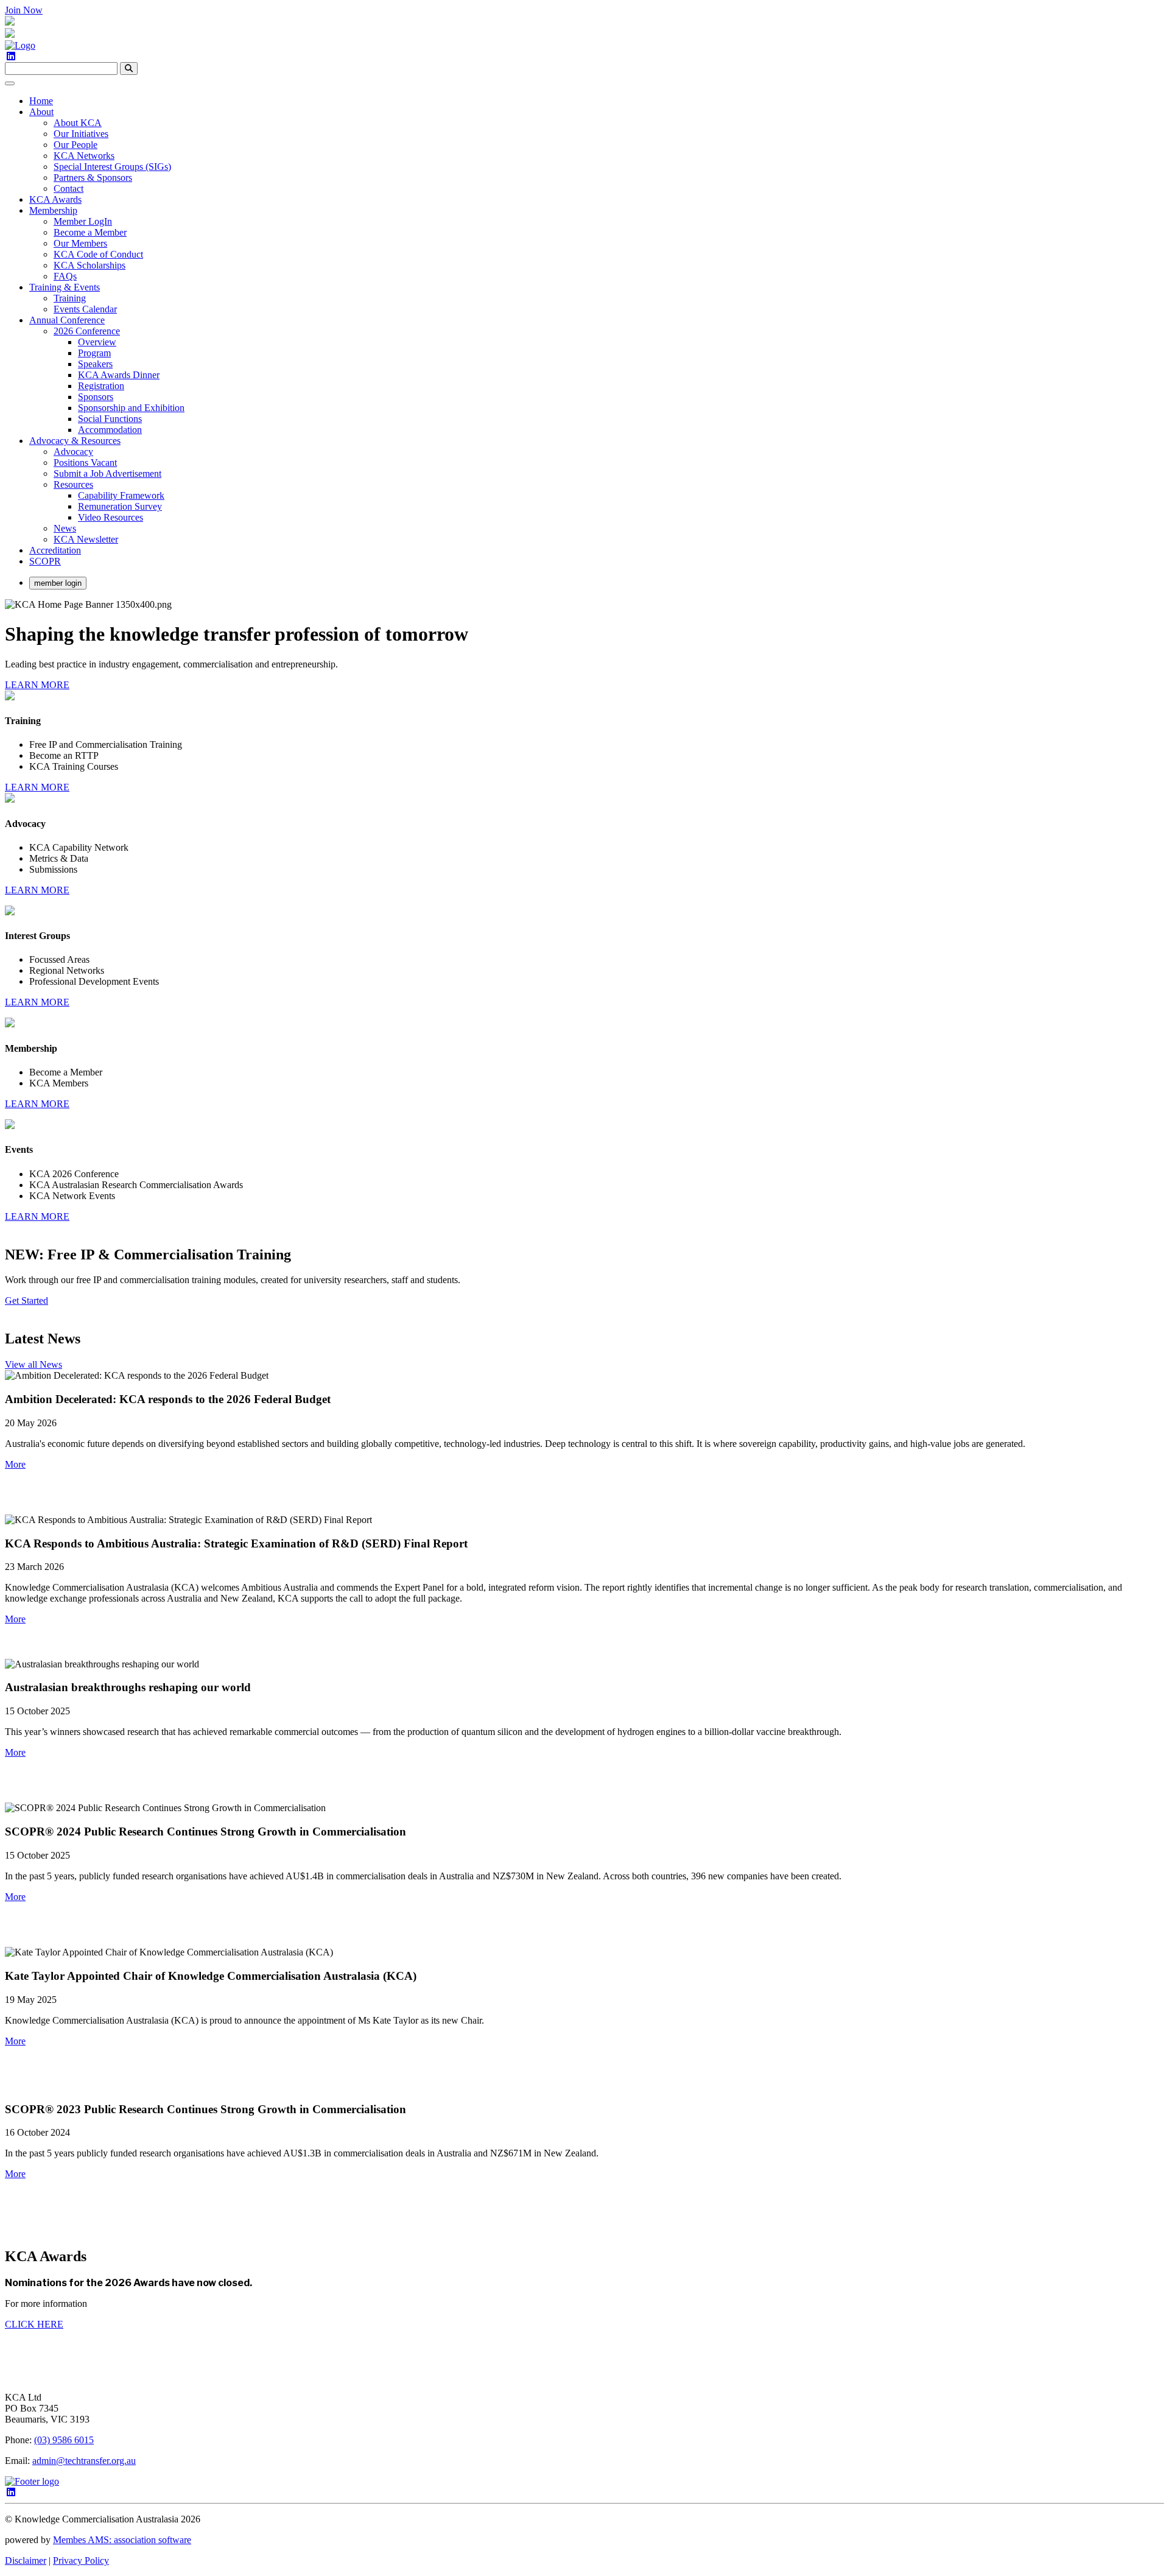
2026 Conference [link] (87, 331)
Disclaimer (26, 2560)
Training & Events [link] (65, 287)
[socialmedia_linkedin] (11, 56)
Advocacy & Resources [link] (75, 441)
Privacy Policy (81, 2560)
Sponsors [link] (96, 397)
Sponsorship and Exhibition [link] (131, 408)
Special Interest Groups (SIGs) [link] (112, 167)
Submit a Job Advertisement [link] (107, 473)
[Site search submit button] (129, 69)
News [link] (65, 528)
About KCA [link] (78, 123)
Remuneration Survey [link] (120, 506)
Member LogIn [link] (83, 221)
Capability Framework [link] (121, 495)
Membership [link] (53, 210)
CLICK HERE (34, 2324)
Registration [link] (101, 386)
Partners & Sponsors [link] (93, 178)
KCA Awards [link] (55, 199)
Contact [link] (68, 188)
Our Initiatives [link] (81, 134)
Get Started (26, 1300)
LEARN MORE (37, 685)
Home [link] (41, 101)
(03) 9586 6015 (64, 2440)
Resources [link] (73, 484)
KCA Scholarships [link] (90, 265)
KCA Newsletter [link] (86, 539)
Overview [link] (97, 342)
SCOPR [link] (45, 561)
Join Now (24, 10)
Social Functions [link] (110, 419)
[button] (15, 1464)
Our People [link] (75, 145)
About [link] (41, 112)
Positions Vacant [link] (85, 463)
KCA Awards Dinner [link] (119, 375)
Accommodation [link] (110, 430)
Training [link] (70, 298)
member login (58, 583)
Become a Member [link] (90, 232)
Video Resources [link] (111, 517)
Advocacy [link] (73, 452)
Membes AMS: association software (122, 2540)
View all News (33, 1364)
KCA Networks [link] (84, 156)
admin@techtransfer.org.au (84, 2461)
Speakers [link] (95, 364)
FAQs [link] (65, 276)
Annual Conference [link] (67, 320)
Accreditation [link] (55, 550)
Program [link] (94, 353)
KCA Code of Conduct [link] (98, 254)
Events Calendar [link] (85, 309)
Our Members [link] (80, 243)
